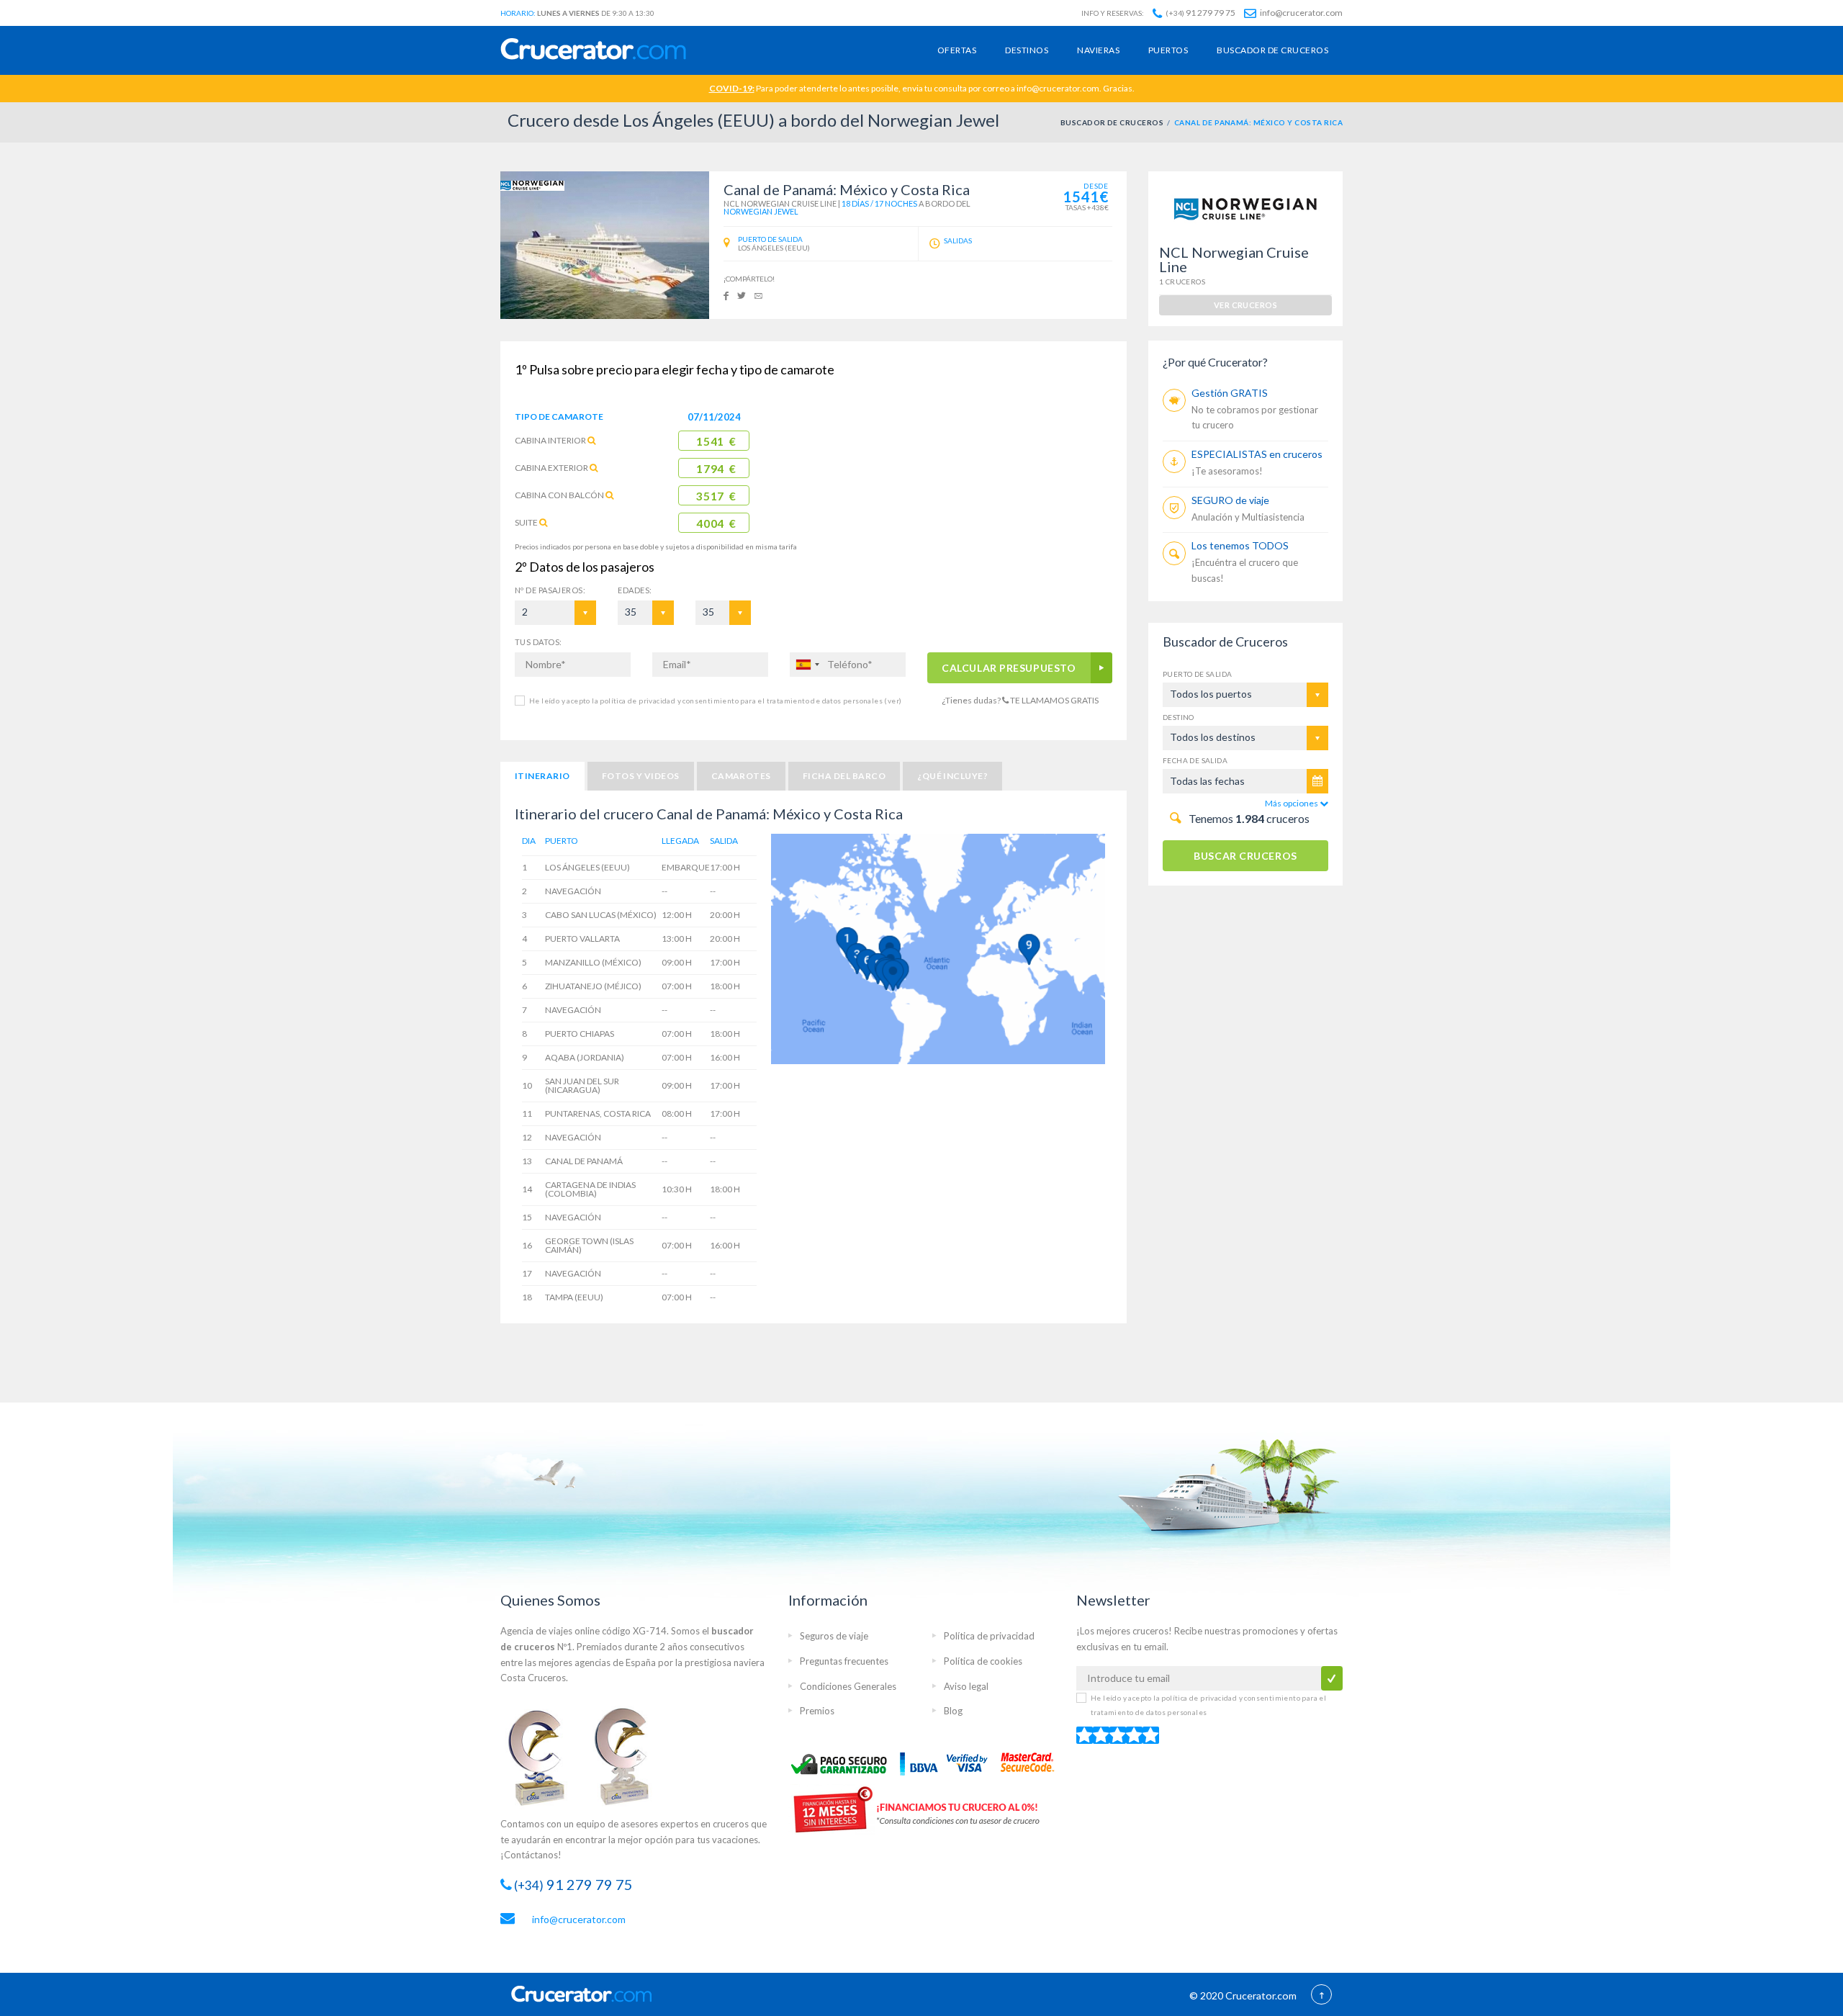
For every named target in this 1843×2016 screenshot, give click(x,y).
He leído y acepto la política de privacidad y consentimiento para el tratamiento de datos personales (715, 701)
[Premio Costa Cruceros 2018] (630, 1756)
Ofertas (957, 50)
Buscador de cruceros (1272, 50)
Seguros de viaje (834, 1636)
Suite (526, 522)
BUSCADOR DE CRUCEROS (1112, 122)
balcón (559, 495)
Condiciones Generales (848, 1686)
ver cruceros (1245, 305)
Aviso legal (966, 1686)
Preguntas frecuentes (844, 1661)
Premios (817, 1711)
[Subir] (1321, 1996)
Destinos (1027, 50)
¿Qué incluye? (952, 776)
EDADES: (635, 590)
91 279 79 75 (1200, 13)
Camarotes (741, 776)
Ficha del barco (844, 776)
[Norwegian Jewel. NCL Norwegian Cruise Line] (605, 245)
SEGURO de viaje (1230, 500)
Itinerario (542, 776)
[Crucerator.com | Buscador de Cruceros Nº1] (593, 50)
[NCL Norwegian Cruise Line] (532, 185)
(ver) (892, 701)
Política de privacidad (989, 1636)
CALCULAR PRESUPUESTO (1009, 668)
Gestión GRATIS (1230, 393)
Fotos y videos (641, 776)
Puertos (1168, 50)
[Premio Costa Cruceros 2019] (544, 1756)
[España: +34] (807, 665)
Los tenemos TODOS (1240, 545)
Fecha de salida (1195, 760)
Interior (550, 440)
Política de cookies (983, 1661)
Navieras (1098, 50)
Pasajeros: (550, 590)
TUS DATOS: (538, 642)
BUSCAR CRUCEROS (1245, 856)
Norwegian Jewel (761, 211)
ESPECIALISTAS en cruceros (1257, 454)
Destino (1179, 717)
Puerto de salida (1197, 674)
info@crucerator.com (1301, 13)
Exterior (551, 468)
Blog (953, 1711)
